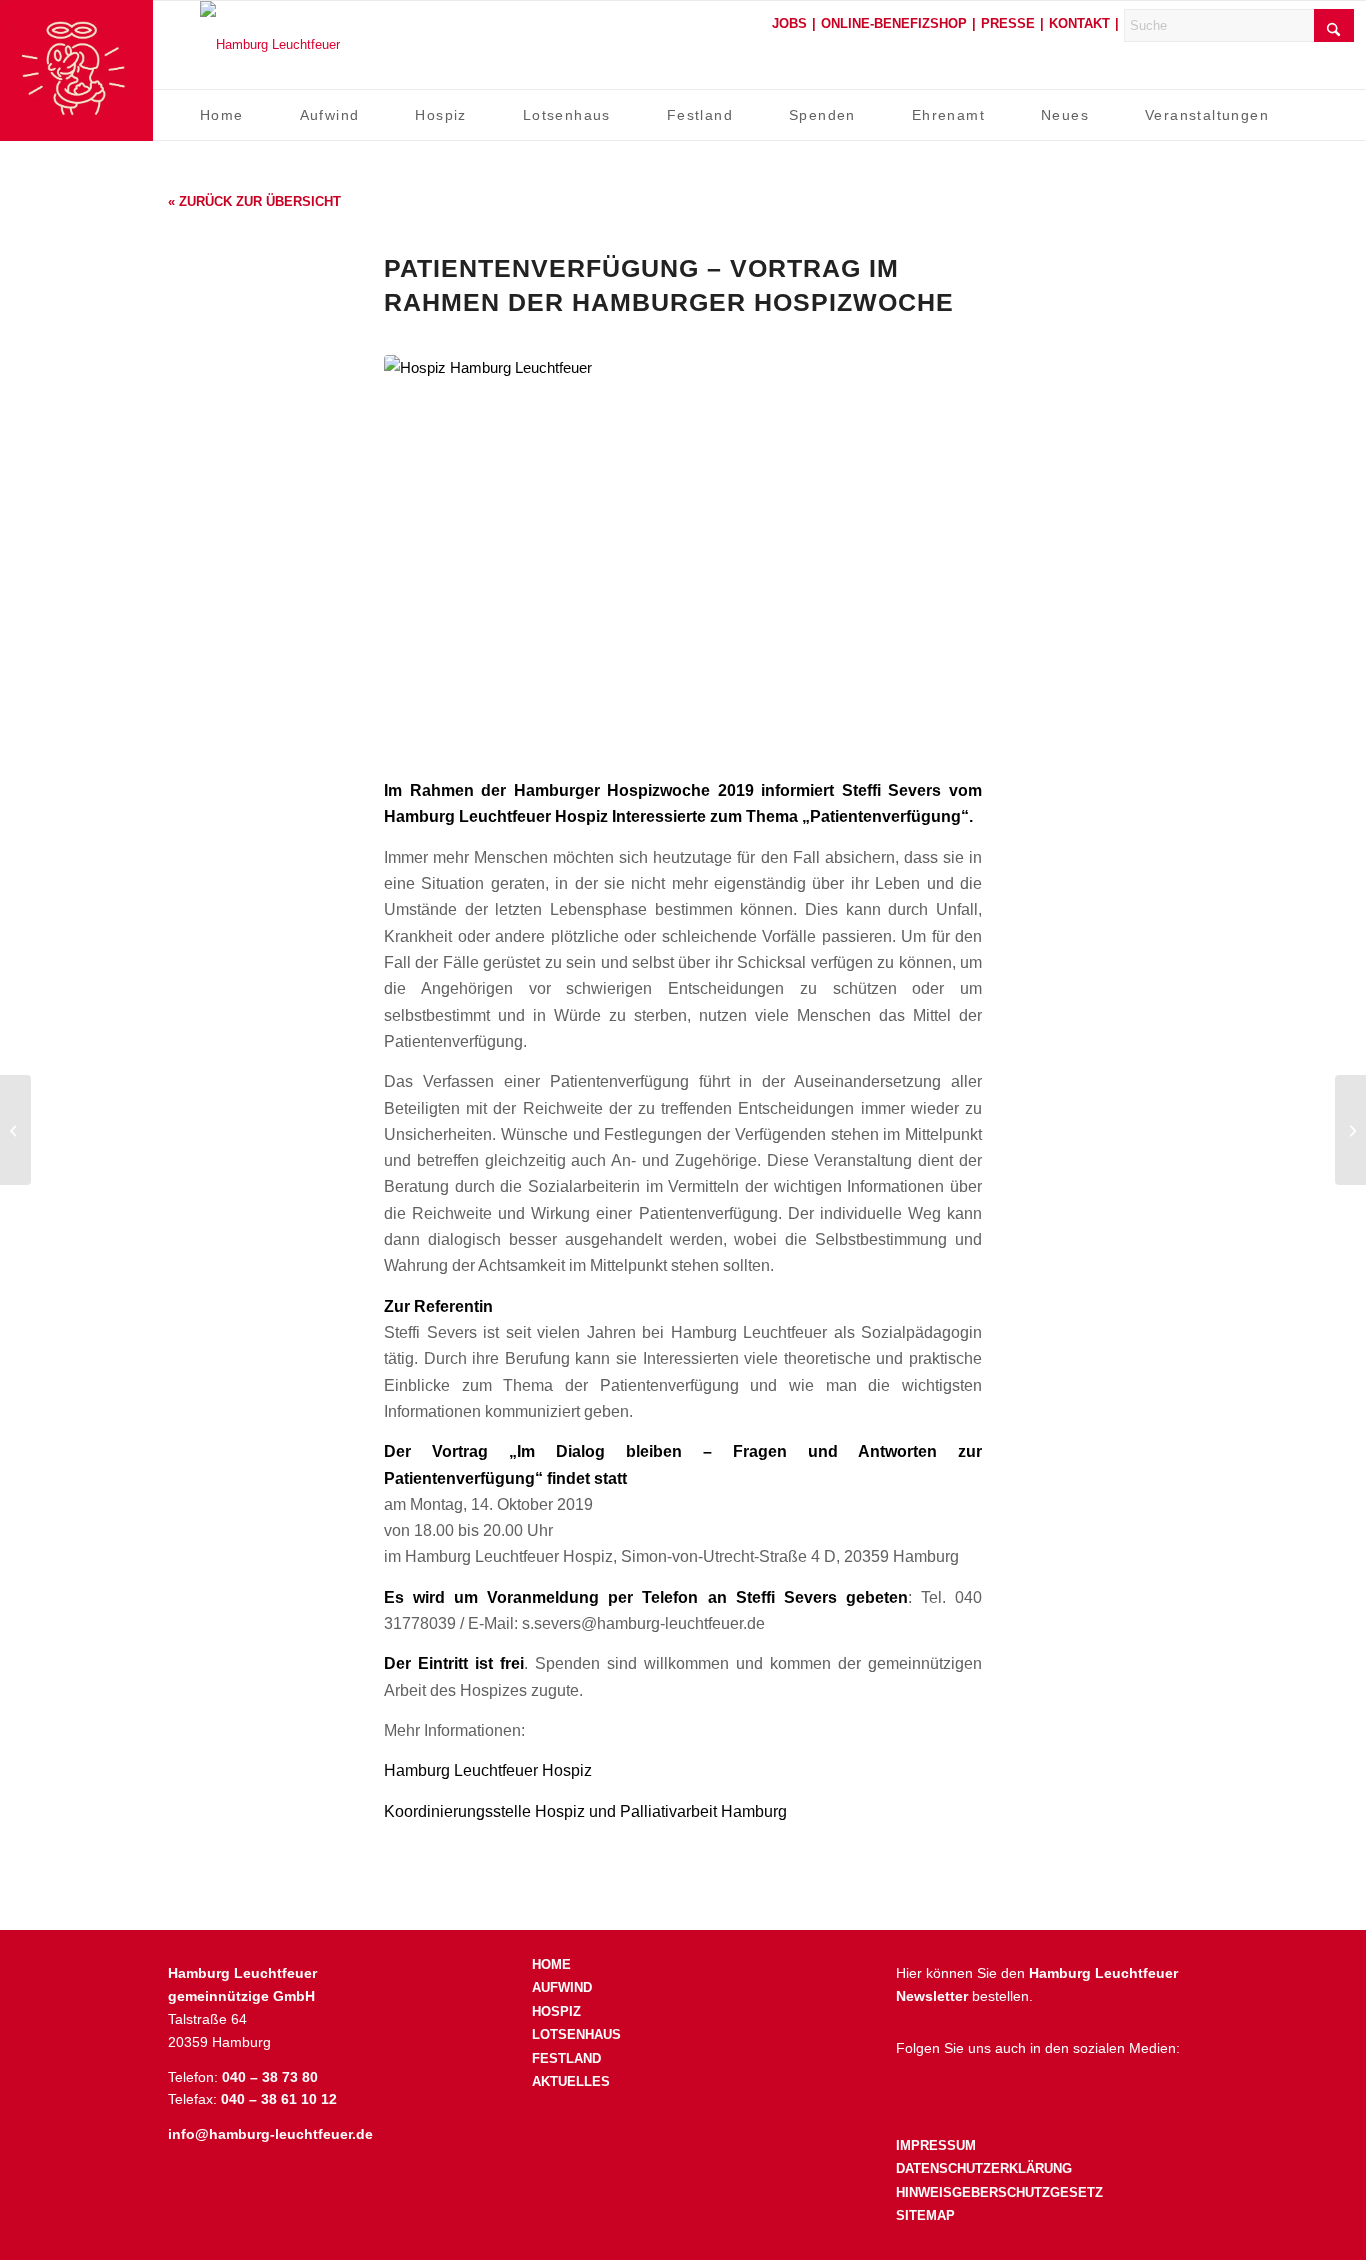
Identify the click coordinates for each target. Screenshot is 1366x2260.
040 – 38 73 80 (270, 2077)
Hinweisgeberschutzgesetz (999, 2192)
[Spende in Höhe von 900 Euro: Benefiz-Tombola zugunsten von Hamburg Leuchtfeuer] (1350, 1130)
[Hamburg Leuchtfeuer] (270, 44)
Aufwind (562, 1987)
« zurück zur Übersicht (254, 201)
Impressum (936, 2145)
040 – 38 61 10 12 (279, 2099)
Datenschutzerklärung (984, 2168)
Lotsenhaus (576, 2034)
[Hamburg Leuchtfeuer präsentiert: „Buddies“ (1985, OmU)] (15, 1130)
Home (551, 1964)
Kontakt (1079, 23)
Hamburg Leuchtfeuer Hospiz (488, 1770)
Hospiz (556, 2011)
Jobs (789, 23)
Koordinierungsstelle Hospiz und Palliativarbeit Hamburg (585, 1811)
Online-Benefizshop (894, 23)
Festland (566, 2058)
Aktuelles (571, 2081)
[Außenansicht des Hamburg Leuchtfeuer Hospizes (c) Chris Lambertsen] (683, 554)
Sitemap (925, 2215)
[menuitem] (222, 115)
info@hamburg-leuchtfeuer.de (270, 2134)
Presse (1008, 23)
